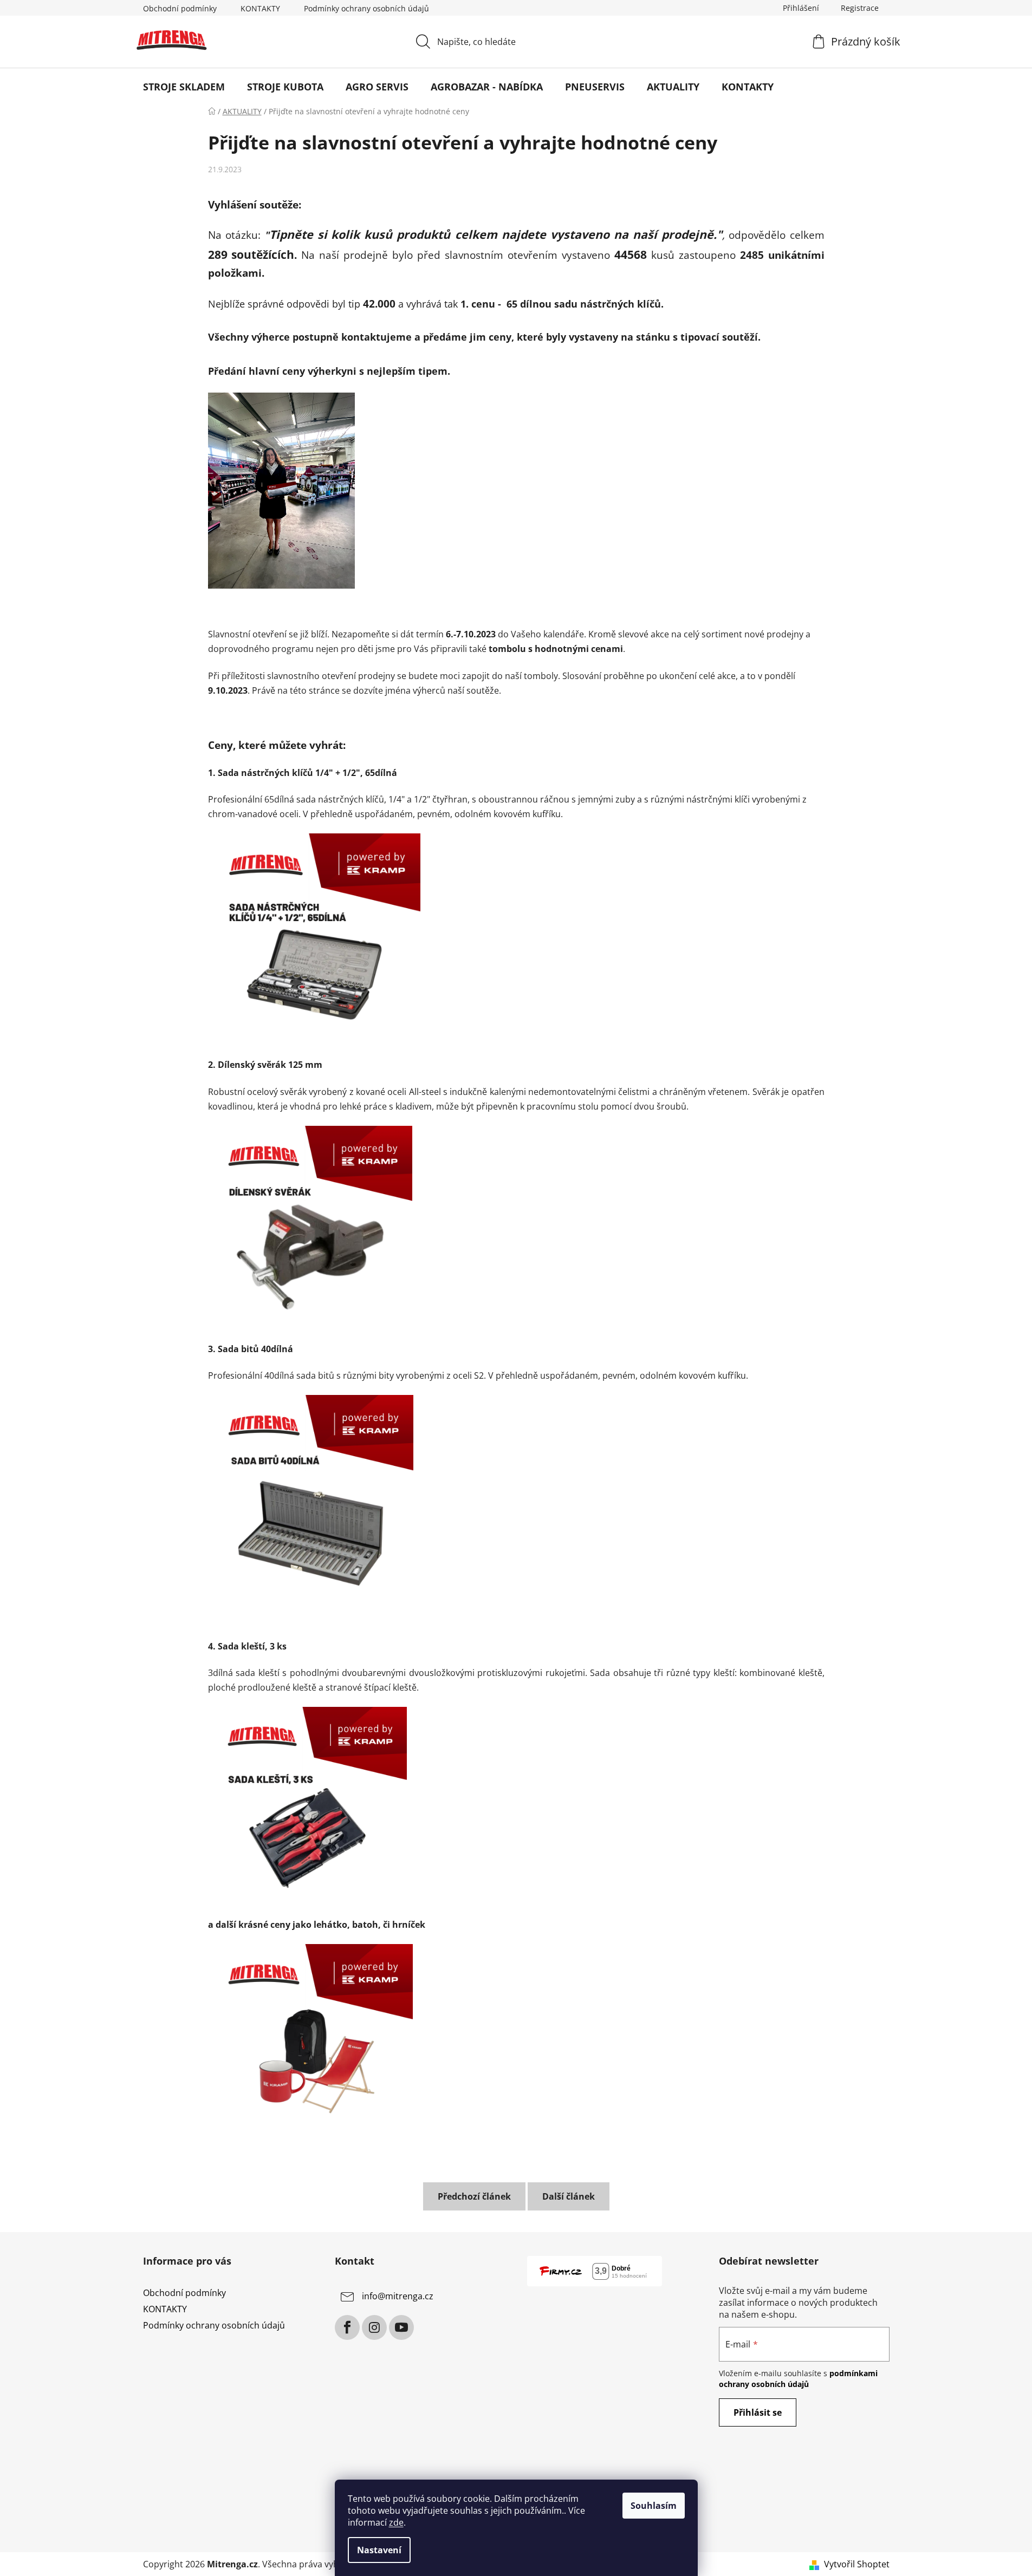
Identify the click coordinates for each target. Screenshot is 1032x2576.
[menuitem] (184, 87)
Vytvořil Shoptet (857, 2564)
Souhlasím (654, 2506)
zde (396, 2522)
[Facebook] (347, 2327)
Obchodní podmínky (180, 8)
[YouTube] (401, 2327)
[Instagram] (374, 2327)
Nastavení (379, 2550)
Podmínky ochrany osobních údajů (366, 8)
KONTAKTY (260, 8)
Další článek (569, 2196)
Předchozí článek (474, 2196)
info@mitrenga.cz (398, 2296)
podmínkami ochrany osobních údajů (798, 2379)
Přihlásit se (758, 2412)
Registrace (860, 8)
